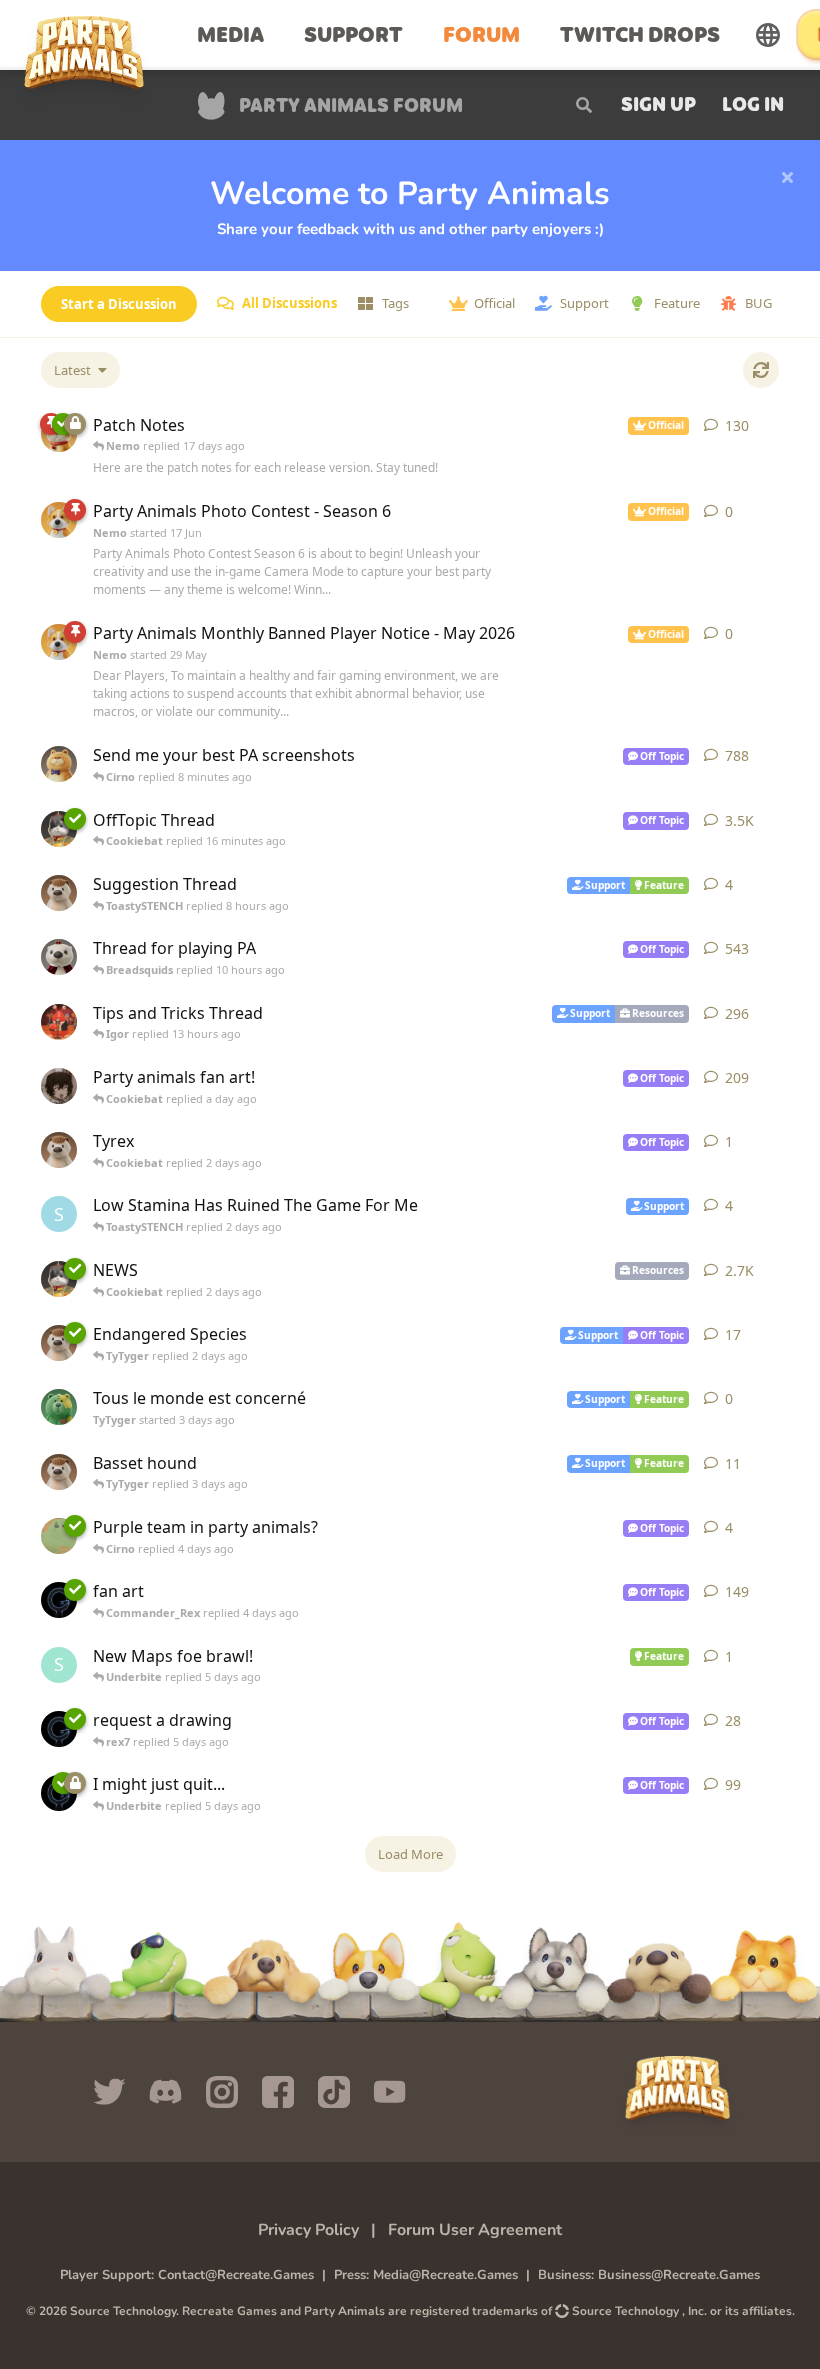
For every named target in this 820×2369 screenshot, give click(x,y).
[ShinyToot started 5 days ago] (59, 1343)
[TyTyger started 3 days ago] (59, 1407)
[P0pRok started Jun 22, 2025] (59, 1086)
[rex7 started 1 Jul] (59, 1600)
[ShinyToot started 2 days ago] (59, 1150)
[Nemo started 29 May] (59, 642)
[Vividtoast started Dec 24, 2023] (59, 764)
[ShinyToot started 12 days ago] (59, 1472)
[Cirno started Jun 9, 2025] (59, 957)
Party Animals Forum (351, 107)
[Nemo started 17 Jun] (59, 520)
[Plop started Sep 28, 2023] (59, 1022)
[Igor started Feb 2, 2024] (59, 1279)
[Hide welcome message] (787, 178)
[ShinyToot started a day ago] (59, 893)
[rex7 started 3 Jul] (59, 1729)
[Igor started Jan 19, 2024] (59, 829)
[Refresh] (761, 370)
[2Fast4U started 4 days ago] (59, 1536)
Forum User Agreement (475, 2230)
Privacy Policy (308, 2230)
